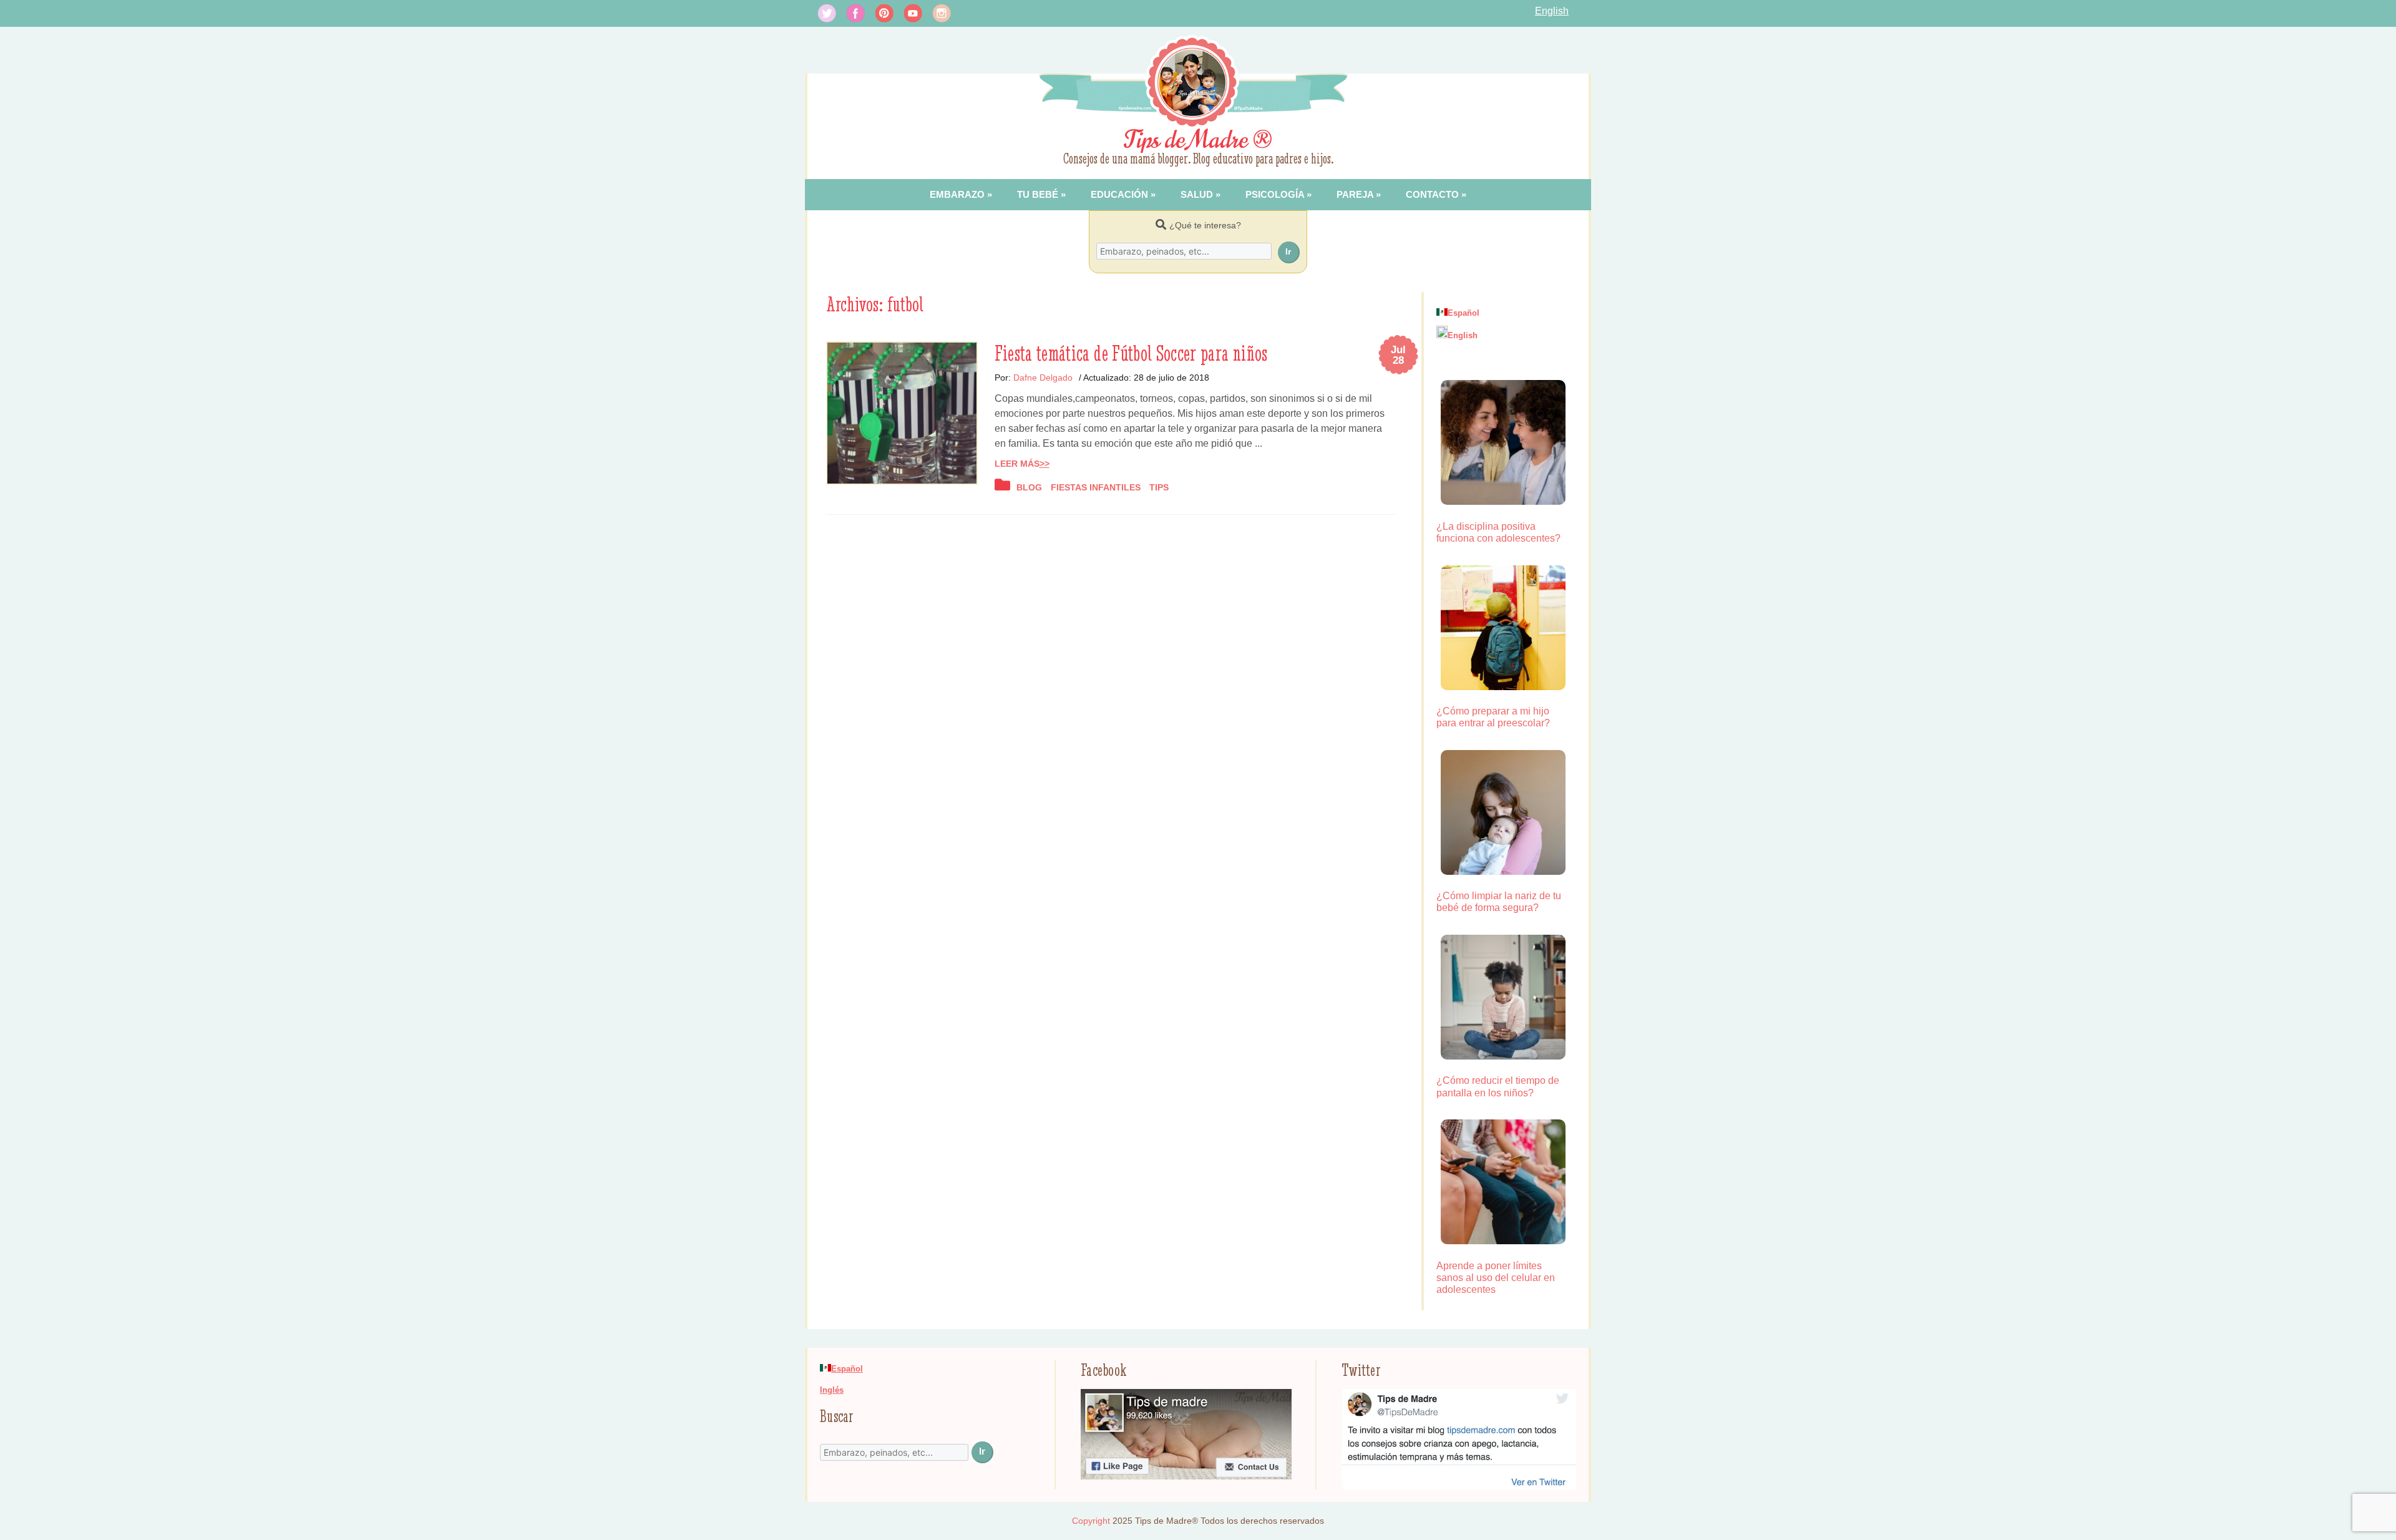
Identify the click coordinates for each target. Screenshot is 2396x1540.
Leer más (1017, 464)
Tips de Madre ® (1198, 140)
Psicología (1275, 194)
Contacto (1432, 194)
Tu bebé (1038, 194)
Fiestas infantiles (1096, 487)
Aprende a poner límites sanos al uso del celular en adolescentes (1496, 1278)
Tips (1159, 487)
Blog (1029, 487)
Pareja (1355, 194)
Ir (1288, 251)
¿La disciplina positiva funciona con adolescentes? (1498, 532)
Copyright (1091, 1521)
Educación (1119, 194)
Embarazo (957, 194)
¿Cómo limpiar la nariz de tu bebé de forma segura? (1499, 902)
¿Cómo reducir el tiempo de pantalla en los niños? (1498, 1086)
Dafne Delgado (1043, 378)
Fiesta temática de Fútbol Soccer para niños (1131, 353)
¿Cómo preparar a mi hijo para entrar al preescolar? (1493, 717)
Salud (1197, 194)
